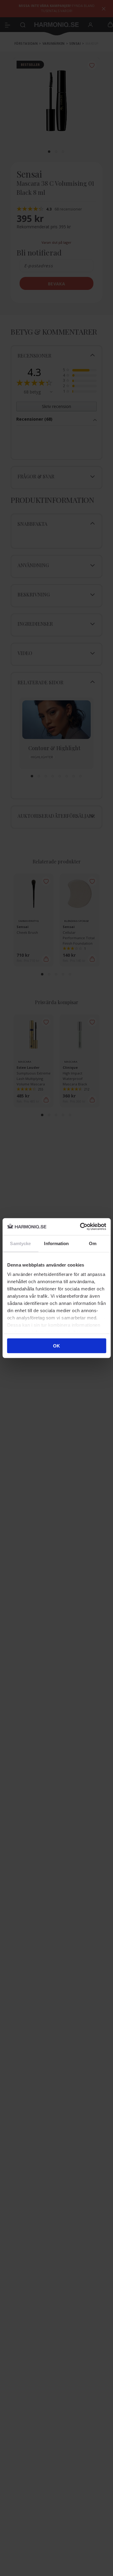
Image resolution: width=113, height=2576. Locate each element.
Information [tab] (56, 1243)
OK (56, 1346)
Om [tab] (93, 1243)
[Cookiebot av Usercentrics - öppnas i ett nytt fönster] (80, 1227)
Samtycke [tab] (20, 1243)
